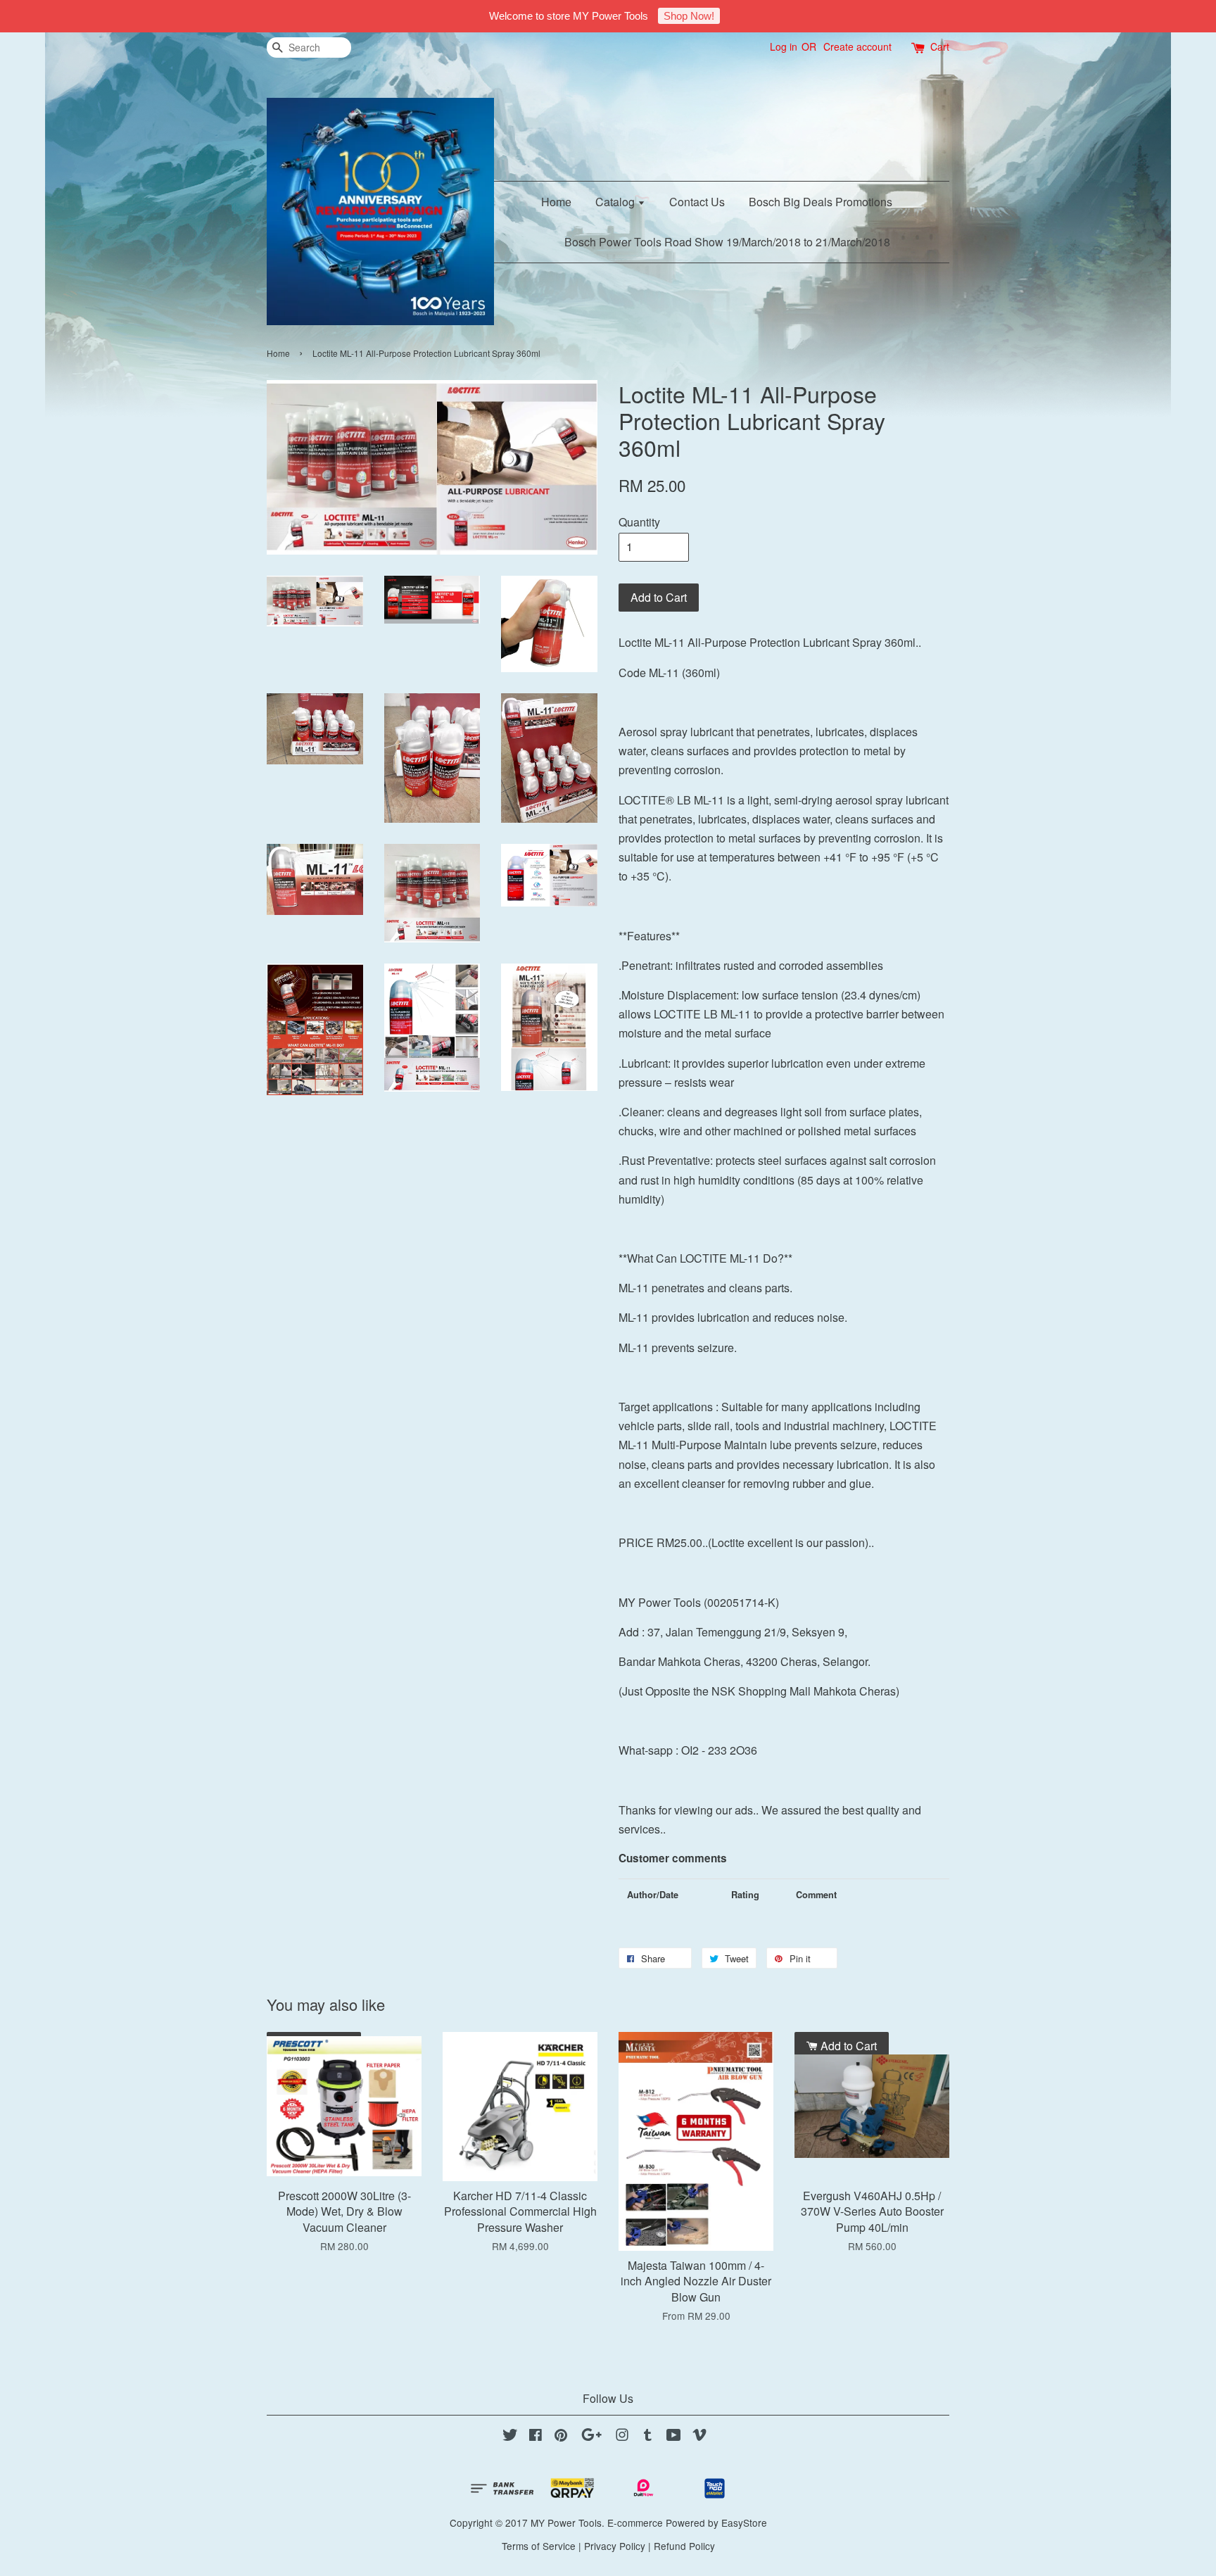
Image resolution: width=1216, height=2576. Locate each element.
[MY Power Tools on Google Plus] (591, 2437)
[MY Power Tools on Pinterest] (561, 2437)
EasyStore (744, 2523)
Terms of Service (539, 2546)
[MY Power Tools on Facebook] (536, 2437)
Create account (857, 46)
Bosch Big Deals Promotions (821, 202)
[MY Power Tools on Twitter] (510, 2437)
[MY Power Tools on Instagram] (622, 2437)
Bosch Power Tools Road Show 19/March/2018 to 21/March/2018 (727, 242)
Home (556, 202)
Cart (940, 46)
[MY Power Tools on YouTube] (674, 2437)
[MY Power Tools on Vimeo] (699, 2437)
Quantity (639, 522)
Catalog (616, 202)
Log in (784, 46)
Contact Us (697, 202)
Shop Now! (689, 16)
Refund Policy (684, 2546)
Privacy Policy (615, 2546)
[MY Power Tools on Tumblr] (648, 2437)
